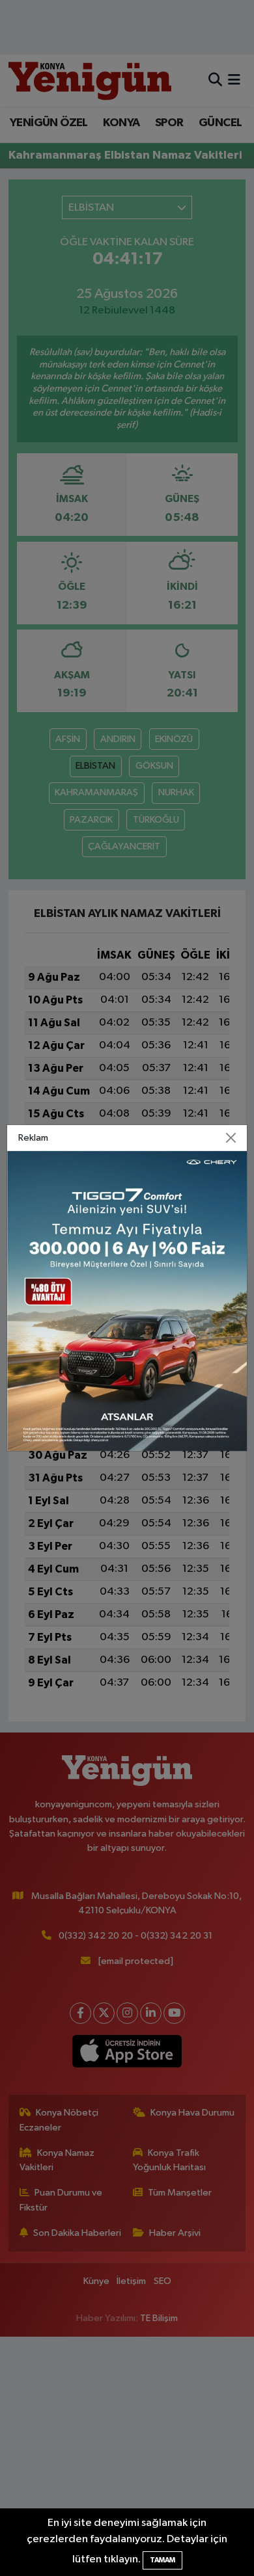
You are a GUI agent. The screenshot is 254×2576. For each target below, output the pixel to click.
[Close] (231, 1138)
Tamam (162, 2560)
